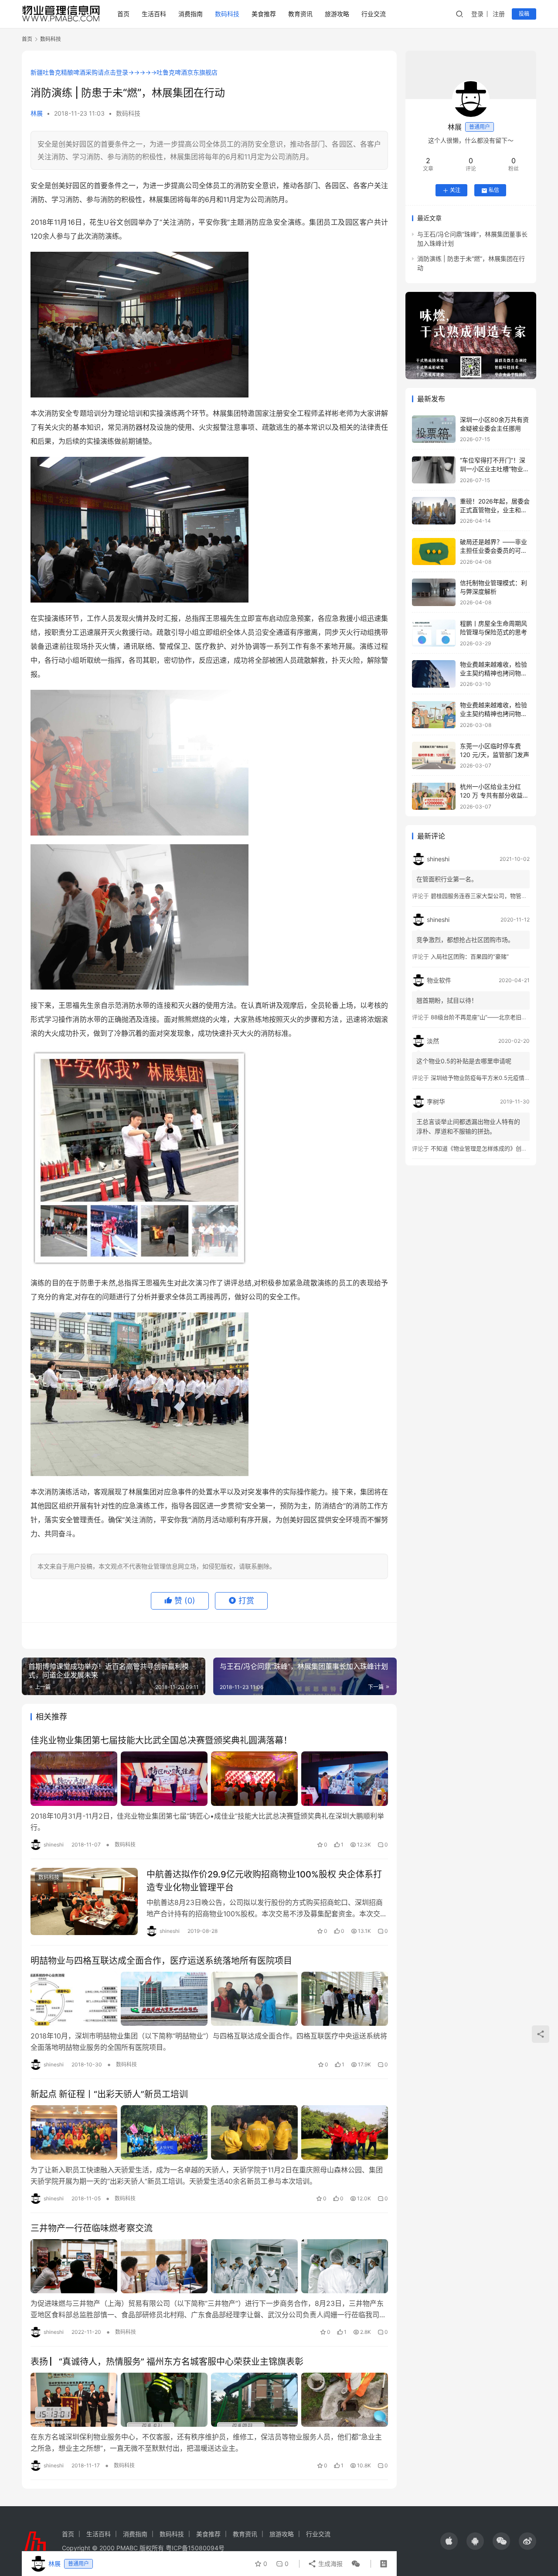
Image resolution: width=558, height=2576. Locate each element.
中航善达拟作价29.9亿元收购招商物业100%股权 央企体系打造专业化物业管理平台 (264, 1881)
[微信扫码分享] (354, 2564)
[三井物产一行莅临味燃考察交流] (209, 2266)
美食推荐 (264, 14)
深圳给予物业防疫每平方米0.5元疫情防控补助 (489, 1078)
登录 (477, 14)
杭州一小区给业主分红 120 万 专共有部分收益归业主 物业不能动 (494, 795)
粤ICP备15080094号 (195, 2548)
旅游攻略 (337, 14)
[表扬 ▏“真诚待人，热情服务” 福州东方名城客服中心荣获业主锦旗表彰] (209, 2400)
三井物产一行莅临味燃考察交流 (92, 2228)
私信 (494, 190)
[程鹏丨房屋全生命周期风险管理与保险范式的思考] (434, 633)
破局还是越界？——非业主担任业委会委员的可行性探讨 (493, 551)
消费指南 (191, 14)
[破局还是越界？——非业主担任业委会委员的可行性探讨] (434, 552)
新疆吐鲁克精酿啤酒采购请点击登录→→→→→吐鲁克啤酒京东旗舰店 (124, 72)
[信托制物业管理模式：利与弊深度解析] (434, 592)
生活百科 (154, 14)
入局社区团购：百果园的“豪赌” (470, 957)
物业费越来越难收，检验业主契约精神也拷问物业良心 (493, 673)
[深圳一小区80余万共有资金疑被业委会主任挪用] (434, 429)
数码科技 (227, 14)
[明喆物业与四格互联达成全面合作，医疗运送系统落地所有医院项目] (209, 1999)
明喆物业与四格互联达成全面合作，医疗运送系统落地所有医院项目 (161, 1961)
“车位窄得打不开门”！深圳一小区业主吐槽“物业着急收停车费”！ (495, 469)
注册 (499, 14)
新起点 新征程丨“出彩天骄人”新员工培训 (109, 2094)
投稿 (524, 14)
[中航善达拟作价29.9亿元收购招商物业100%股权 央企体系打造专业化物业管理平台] (84, 1901)
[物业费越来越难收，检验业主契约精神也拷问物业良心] (434, 674)
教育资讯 (300, 14)
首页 (123, 14)
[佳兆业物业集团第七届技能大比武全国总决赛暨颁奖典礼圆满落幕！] (209, 1778)
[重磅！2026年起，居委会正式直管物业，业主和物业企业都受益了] (434, 511)
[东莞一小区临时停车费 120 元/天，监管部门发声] (434, 755)
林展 (37, 113)
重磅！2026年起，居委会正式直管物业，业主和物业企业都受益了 (495, 510)
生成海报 (330, 2564)
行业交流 (374, 14)
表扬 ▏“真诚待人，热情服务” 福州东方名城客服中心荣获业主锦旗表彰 (167, 2362)
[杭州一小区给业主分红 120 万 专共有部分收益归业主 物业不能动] (434, 796)
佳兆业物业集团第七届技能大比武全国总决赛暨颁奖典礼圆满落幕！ (161, 1740)
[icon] (449, 2541)
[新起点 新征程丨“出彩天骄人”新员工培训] (209, 2132)
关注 (455, 190)
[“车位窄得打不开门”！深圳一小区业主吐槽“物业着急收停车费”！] (434, 470)
